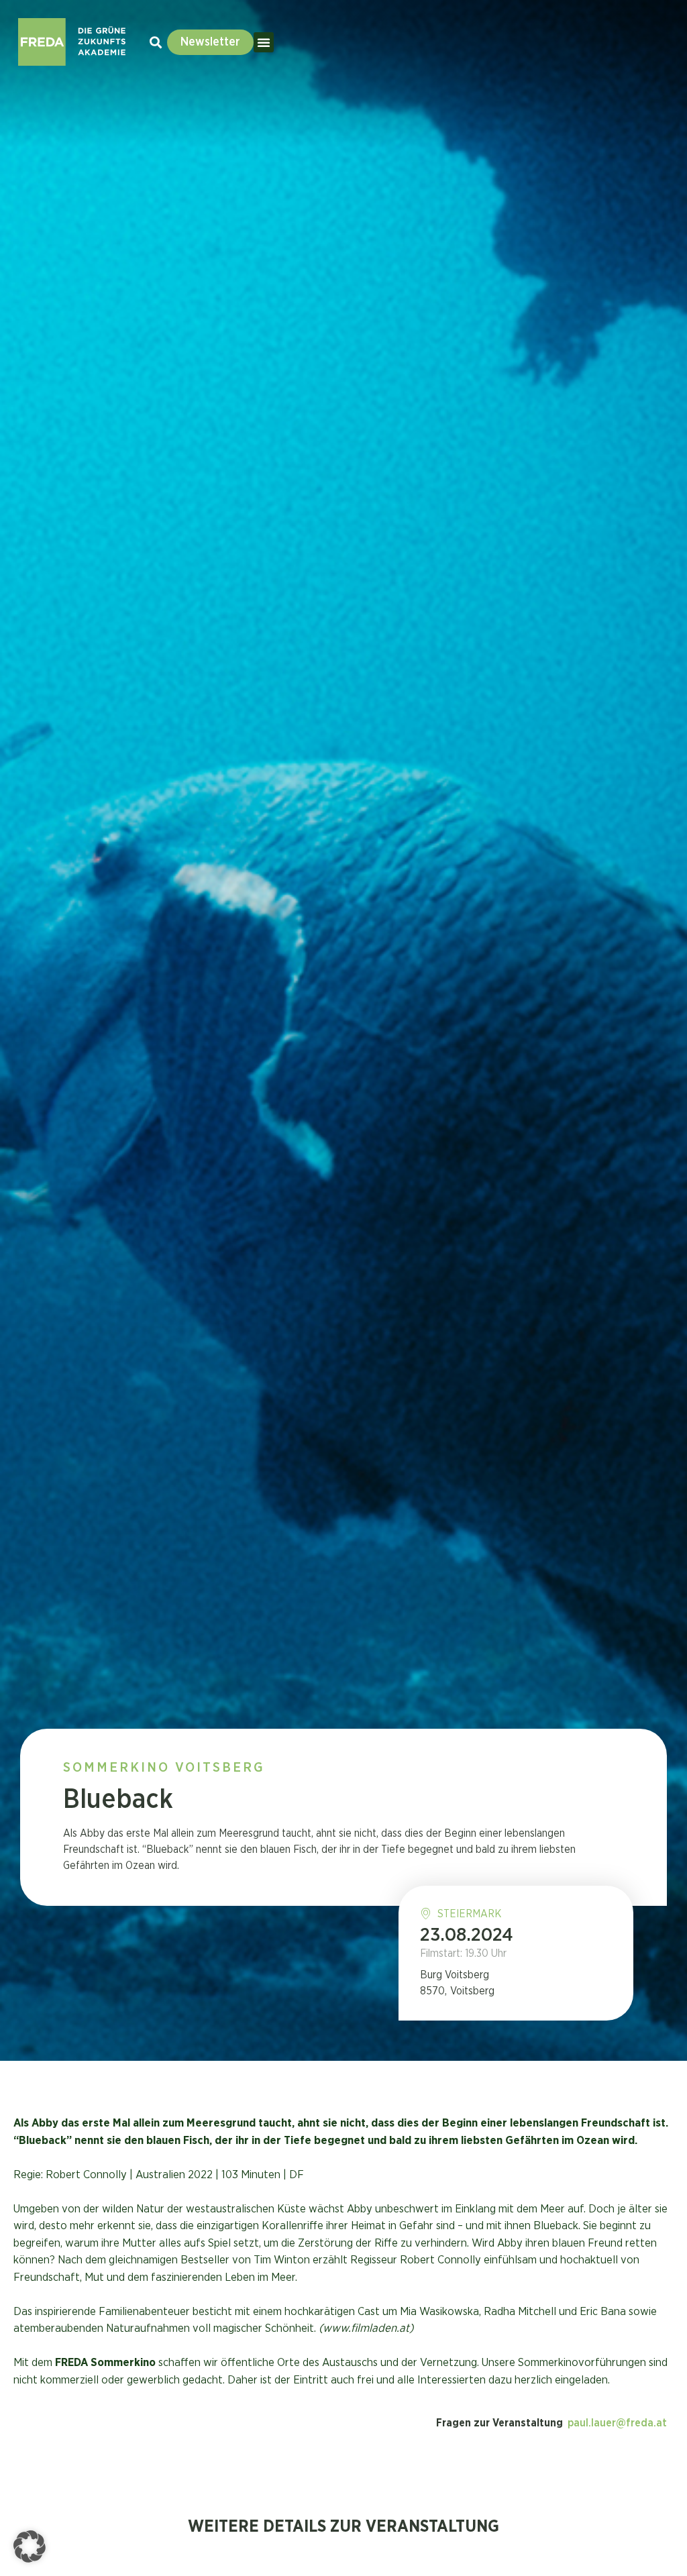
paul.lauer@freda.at (617, 2423)
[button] (264, 42)
